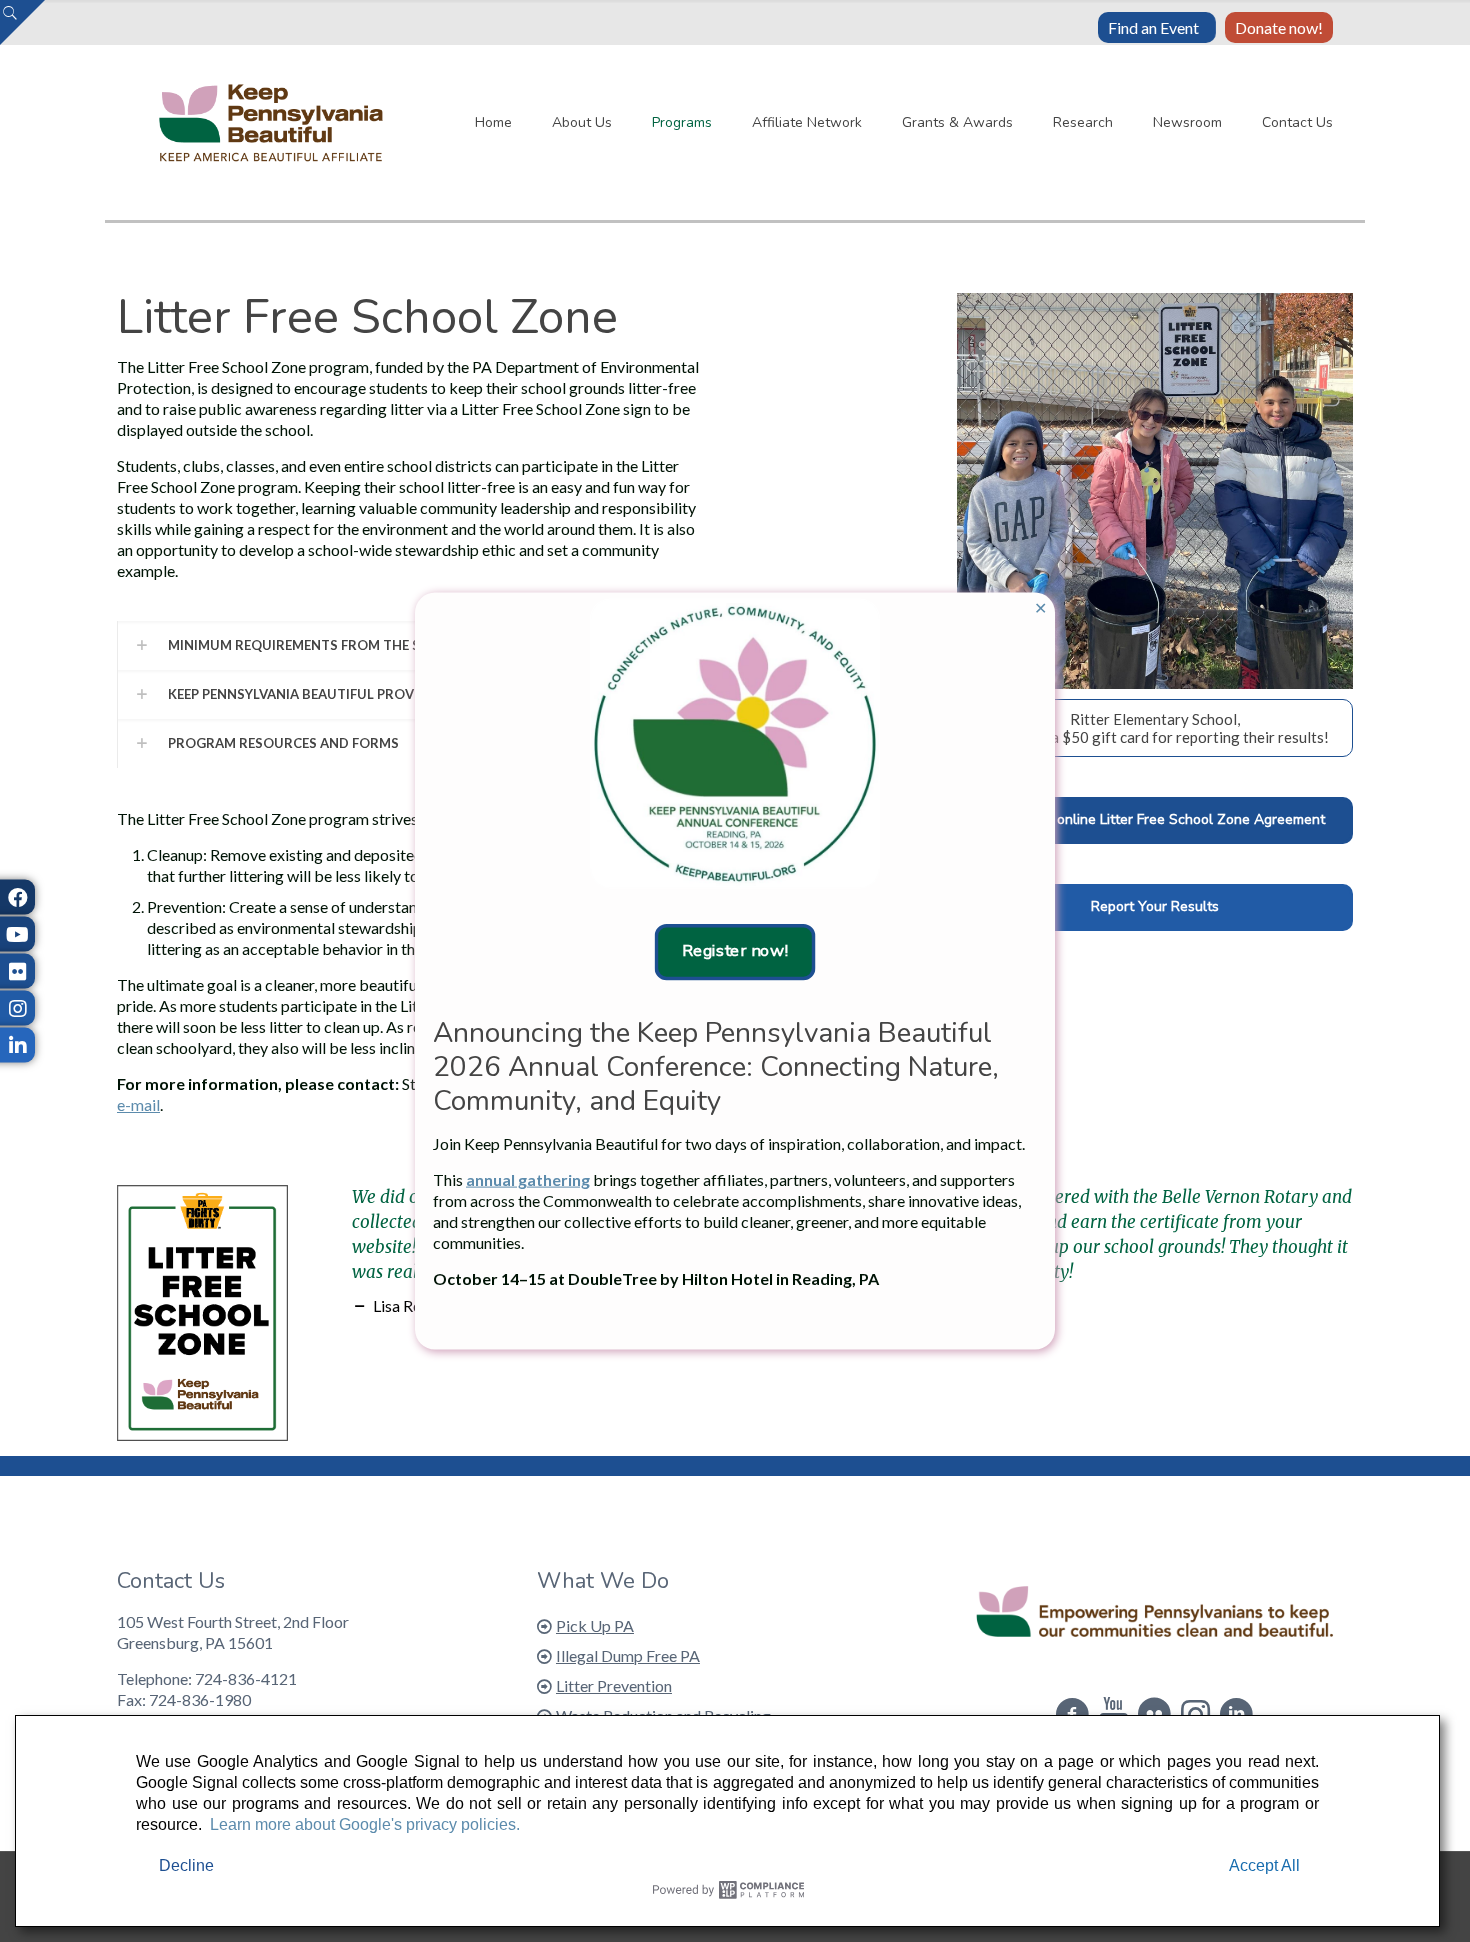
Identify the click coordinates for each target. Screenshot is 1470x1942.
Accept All (1264, 1865)
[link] (735, 744)
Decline (186, 1865)
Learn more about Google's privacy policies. (365, 1824)
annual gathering (528, 1178)
